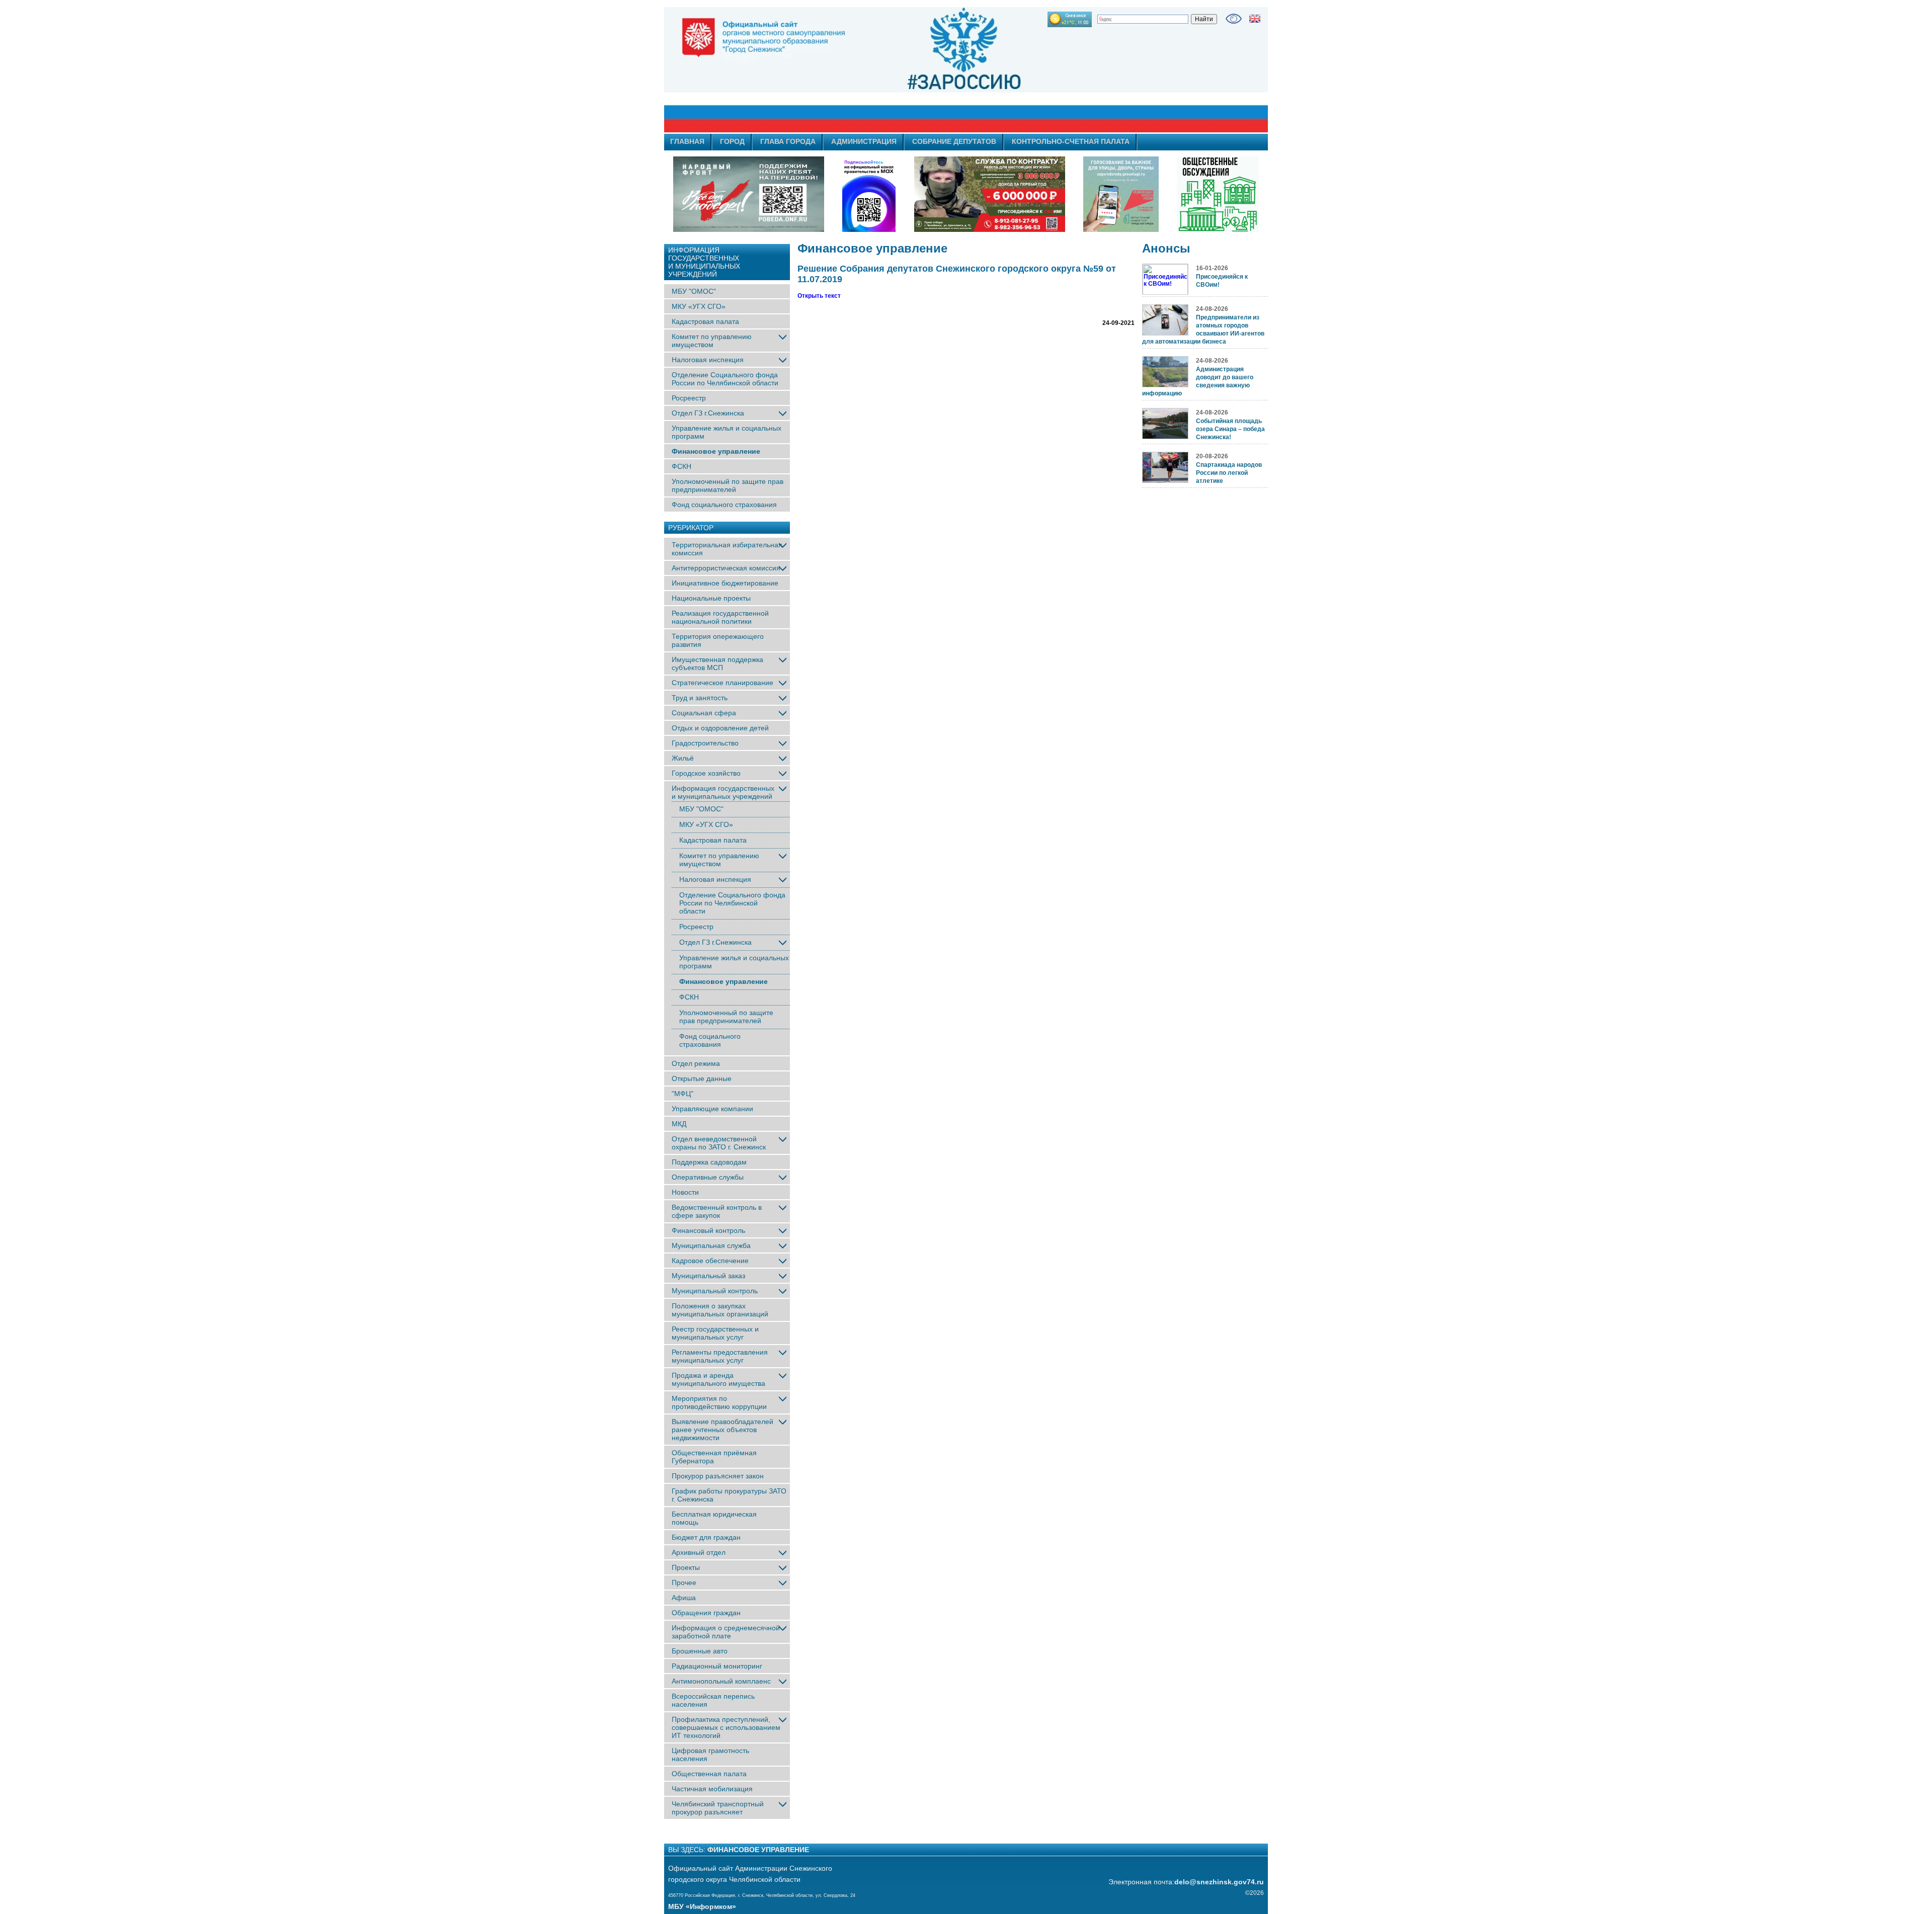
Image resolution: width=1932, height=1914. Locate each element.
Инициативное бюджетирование (725, 583)
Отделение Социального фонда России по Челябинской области (725, 379)
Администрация (864, 141)
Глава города (788, 141)
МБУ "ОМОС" (694, 291)
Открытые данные (702, 1078)
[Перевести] (1255, 19)
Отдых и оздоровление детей (720, 728)
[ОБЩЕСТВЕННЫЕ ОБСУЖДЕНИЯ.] (1218, 194)
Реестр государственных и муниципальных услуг (715, 1333)
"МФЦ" (682, 1094)
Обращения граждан (706, 1613)
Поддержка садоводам (709, 1162)
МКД (679, 1124)
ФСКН (681, 466)
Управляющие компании (712, 1109)
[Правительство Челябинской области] (869, 194)
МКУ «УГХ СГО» (699, 306)
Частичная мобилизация (712, 1789)
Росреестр (689, 398)
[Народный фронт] (749, 194)
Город (732, 141)
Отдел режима (696, 1063)
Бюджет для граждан (706, 1537)
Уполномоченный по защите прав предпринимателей (728, 485)
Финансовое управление (716, 451)
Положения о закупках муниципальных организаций (720, 1310)
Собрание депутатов (954, 141)
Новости (685, 1192)
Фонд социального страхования (724, 505)
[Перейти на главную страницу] (875, 70)
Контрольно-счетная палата (1071, 141)
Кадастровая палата (705, 321)
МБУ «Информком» (702, 1906)
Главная (687, 141)
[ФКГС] (1121, 194)
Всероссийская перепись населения (713, 1700)
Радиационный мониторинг (717, 1666)
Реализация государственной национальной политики (720, 617)
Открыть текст (819, 296)
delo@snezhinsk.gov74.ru (1219, 1882)
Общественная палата (709, 1774)
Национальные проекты (711, 598)
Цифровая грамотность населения (710, 1755)
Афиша (684, 1598)
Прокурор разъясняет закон (718, 1476)
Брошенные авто (700, 1651)
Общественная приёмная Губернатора (714, 1457)
